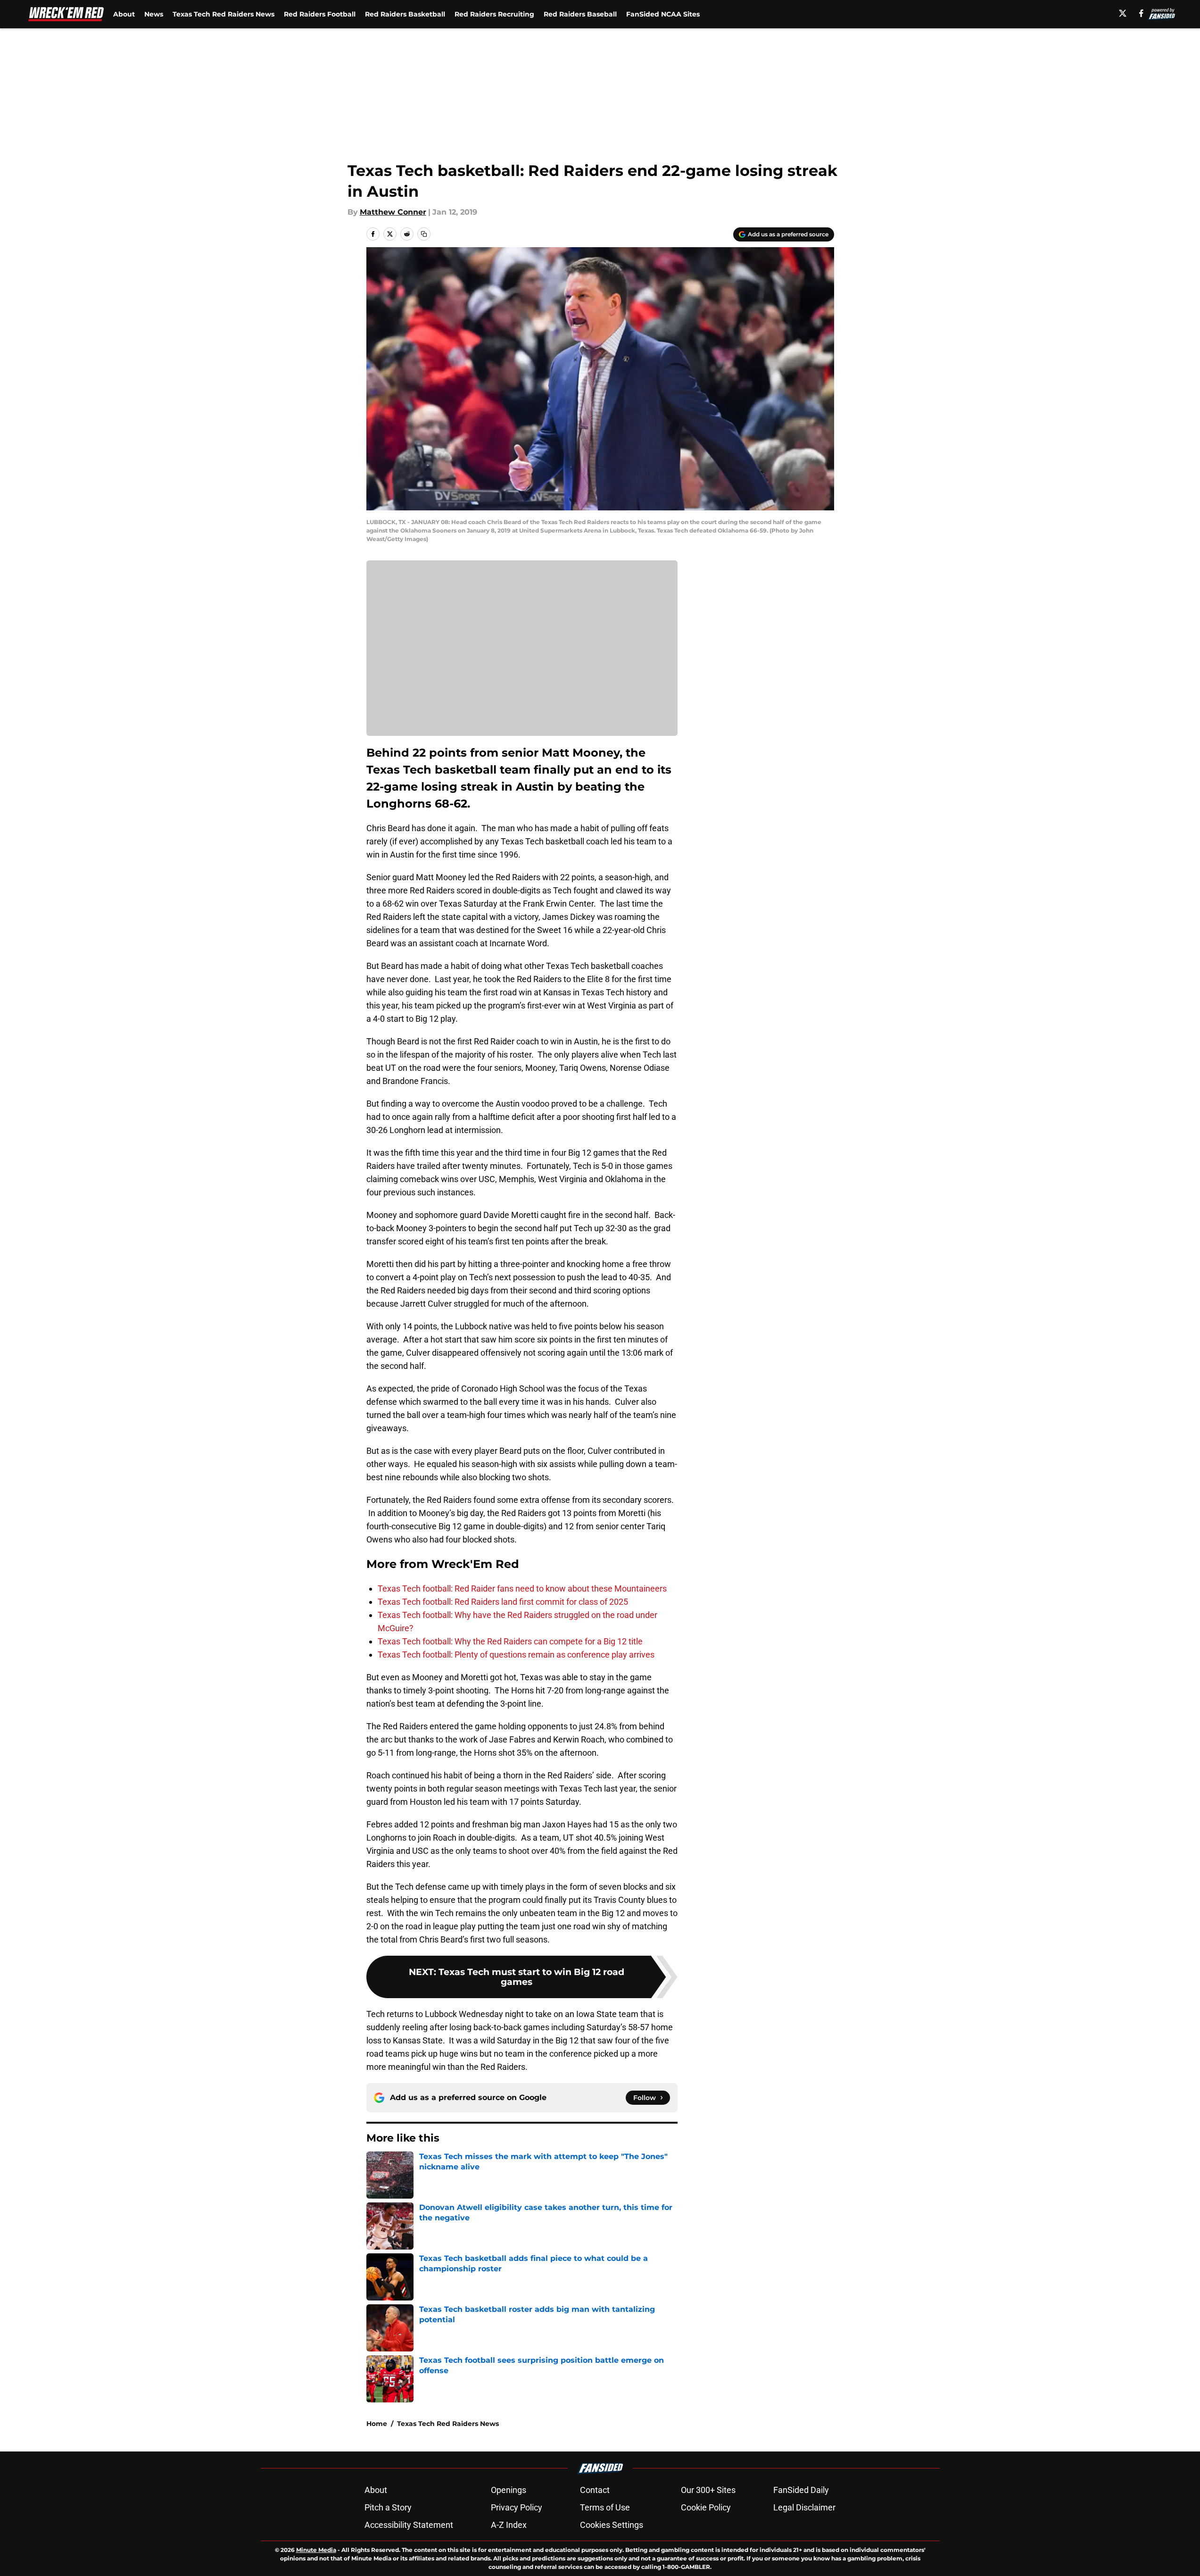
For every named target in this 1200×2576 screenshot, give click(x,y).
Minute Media (316, 2550)
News (154, 14)
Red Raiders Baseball (580, 14)
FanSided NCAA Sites (663, 14)
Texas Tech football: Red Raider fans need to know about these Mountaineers (522, 1588)
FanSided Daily (801, 2490)
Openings (509, 2490)
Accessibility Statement (409, 2525)
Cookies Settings (612, 2525)
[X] (1123, 13)
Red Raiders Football (320, 14)
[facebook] (1141, 13)
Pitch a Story (388, 2507)
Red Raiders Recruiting (494, 14)
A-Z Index (509, 2525)
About (124, 14)
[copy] (424, 234)
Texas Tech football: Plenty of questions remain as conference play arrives (516, 1655)
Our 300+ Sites (708, 2490)
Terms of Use (605, 2507)
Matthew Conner (393, 212)
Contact (595, 2490)
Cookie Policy (706, 2507)
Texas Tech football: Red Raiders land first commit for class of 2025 (503, 1602)
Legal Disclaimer (804, 2507)
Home (377, 2424)
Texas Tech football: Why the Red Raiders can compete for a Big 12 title (510, 1641)
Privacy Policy (517, 2507)
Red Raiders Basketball (405, 14)
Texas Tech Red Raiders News (223, 14)
